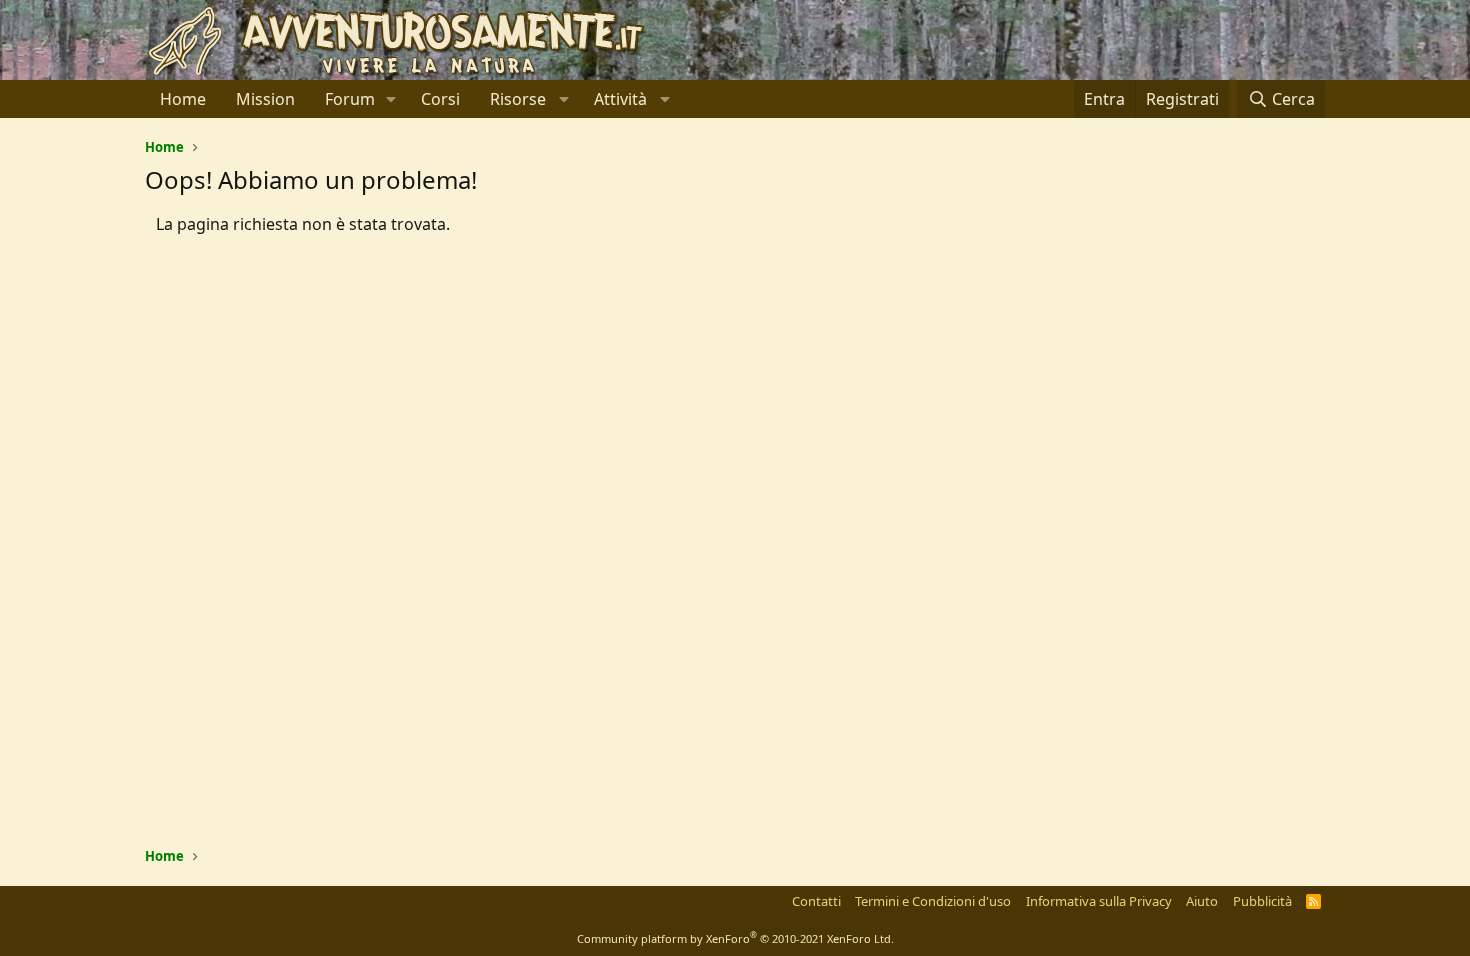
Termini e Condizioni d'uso (933, 901)
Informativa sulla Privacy (1099, 901)
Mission (265, 99)
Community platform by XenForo (735, 938)
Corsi (440, 99)
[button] (391, 99)
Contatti (816, 901)
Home (183, 99)
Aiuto (1202, 901)
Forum (350, 99)
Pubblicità (1262, 901)
